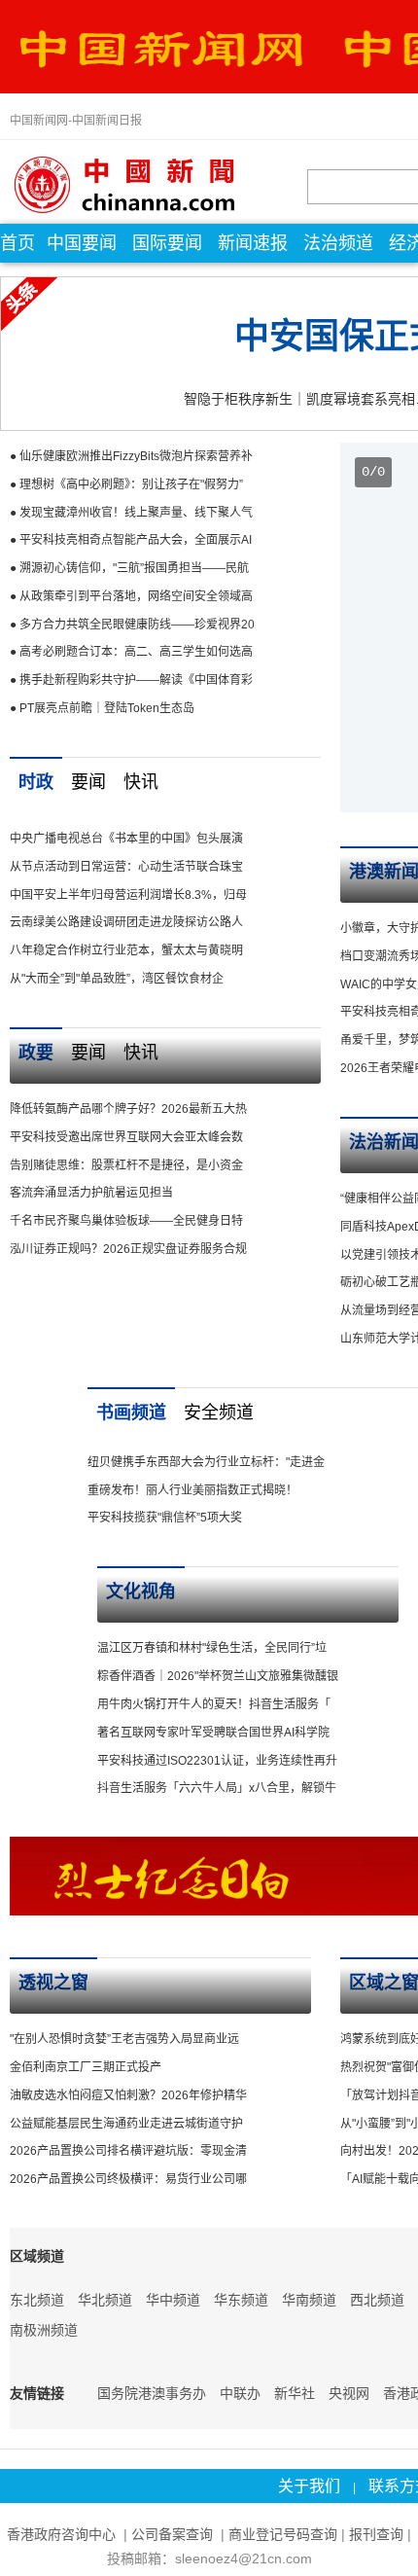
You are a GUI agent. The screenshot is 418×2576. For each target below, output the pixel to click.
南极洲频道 (44, 2330)
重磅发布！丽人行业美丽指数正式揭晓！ (192, 1490)
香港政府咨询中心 (61, 2534)
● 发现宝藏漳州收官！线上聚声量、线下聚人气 (131, 513)
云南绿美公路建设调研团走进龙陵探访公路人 (126, 922)
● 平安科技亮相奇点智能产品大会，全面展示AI (131, 540)
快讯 (141, 782)
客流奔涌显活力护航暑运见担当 (91, 1193)
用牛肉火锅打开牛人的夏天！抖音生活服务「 (214, 1704)
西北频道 (377, 2300)
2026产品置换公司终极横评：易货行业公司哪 (128, 2179)
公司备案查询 (174, 2534)
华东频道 (241, 2300)
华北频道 (105, 2300)
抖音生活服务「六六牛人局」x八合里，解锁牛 (217, 1788)
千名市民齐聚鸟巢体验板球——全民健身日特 (126, 1221)
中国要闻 (82, 243)
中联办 (240, 2393)
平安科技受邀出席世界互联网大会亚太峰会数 (126, 1137)
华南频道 (309, 2300)
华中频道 (173, 2300)
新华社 (295, 2393)
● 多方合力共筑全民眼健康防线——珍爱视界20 (132, 625)
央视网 (349, 2393)
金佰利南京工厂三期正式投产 (86, 2067)
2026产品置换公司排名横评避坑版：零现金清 (128, 2151)
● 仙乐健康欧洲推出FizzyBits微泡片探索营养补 (131, 456)
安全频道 (219, 1413)
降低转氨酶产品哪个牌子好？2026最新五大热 (128, 1109)
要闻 (88, 782)
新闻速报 (253, 243)
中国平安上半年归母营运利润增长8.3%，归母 (128, 895)
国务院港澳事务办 (152, 2393)
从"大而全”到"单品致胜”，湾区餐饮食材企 (117, 979)
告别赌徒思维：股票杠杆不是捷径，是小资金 (126, 1165)
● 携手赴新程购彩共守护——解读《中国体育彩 (131, 680)
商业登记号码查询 (283, 2534)
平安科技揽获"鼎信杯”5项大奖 (165, 1518)
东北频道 (37, 2300)
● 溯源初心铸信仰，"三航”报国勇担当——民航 (129, 568)
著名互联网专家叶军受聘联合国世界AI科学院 (213, 1733)
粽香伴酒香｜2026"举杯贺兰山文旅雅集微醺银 (218, 1676)
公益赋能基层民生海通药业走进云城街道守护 (126, 2124)
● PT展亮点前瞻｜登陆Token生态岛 (102, 708)
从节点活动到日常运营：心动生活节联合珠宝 (126, 867)
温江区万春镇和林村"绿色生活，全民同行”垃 (212, 1648)
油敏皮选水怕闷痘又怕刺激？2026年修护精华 (128, 2095)
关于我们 (309, 2486)
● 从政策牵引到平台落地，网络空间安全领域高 (131, 596)
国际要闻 (167, 243)
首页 (17, 243)
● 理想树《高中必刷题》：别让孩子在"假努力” (126, 484)
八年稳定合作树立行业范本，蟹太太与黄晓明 (126, 950)
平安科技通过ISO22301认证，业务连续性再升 (217, 1761)
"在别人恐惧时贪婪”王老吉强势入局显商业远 (124, 2039)
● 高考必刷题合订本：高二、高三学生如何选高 (131, 652)
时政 (36, 782)
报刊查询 (376, 2534)
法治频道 (338, 243)
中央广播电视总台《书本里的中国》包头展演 (126, 839)
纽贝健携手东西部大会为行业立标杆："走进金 (206, 1462)
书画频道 (131, 1413)
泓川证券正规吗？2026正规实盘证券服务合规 (128, 1249)
